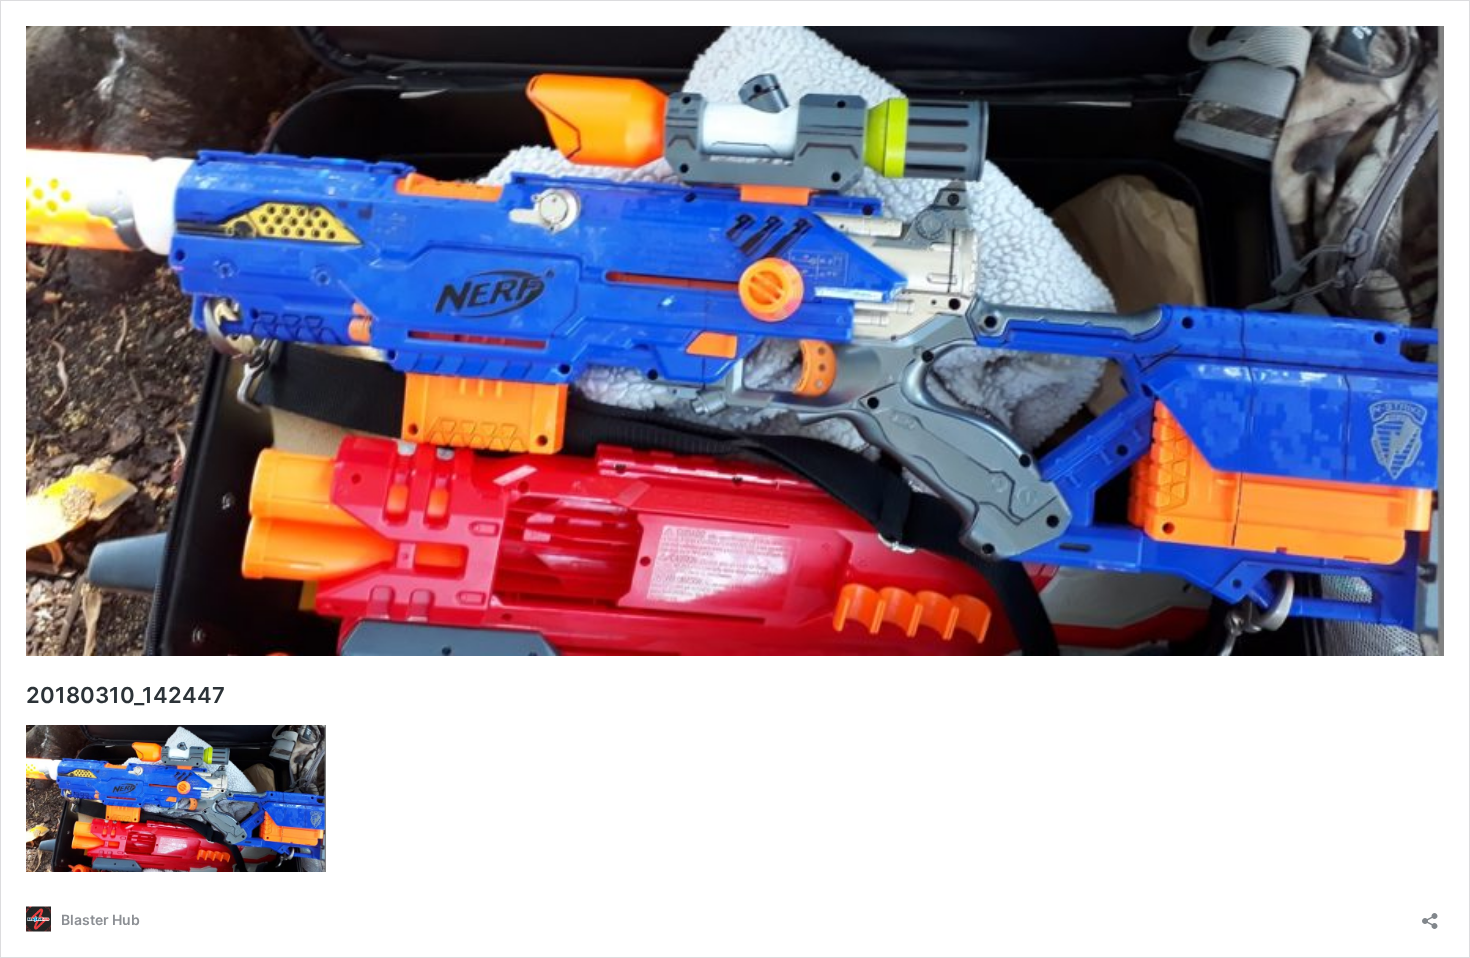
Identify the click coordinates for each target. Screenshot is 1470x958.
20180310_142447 (125, 695)
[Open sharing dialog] (1430, 914)
